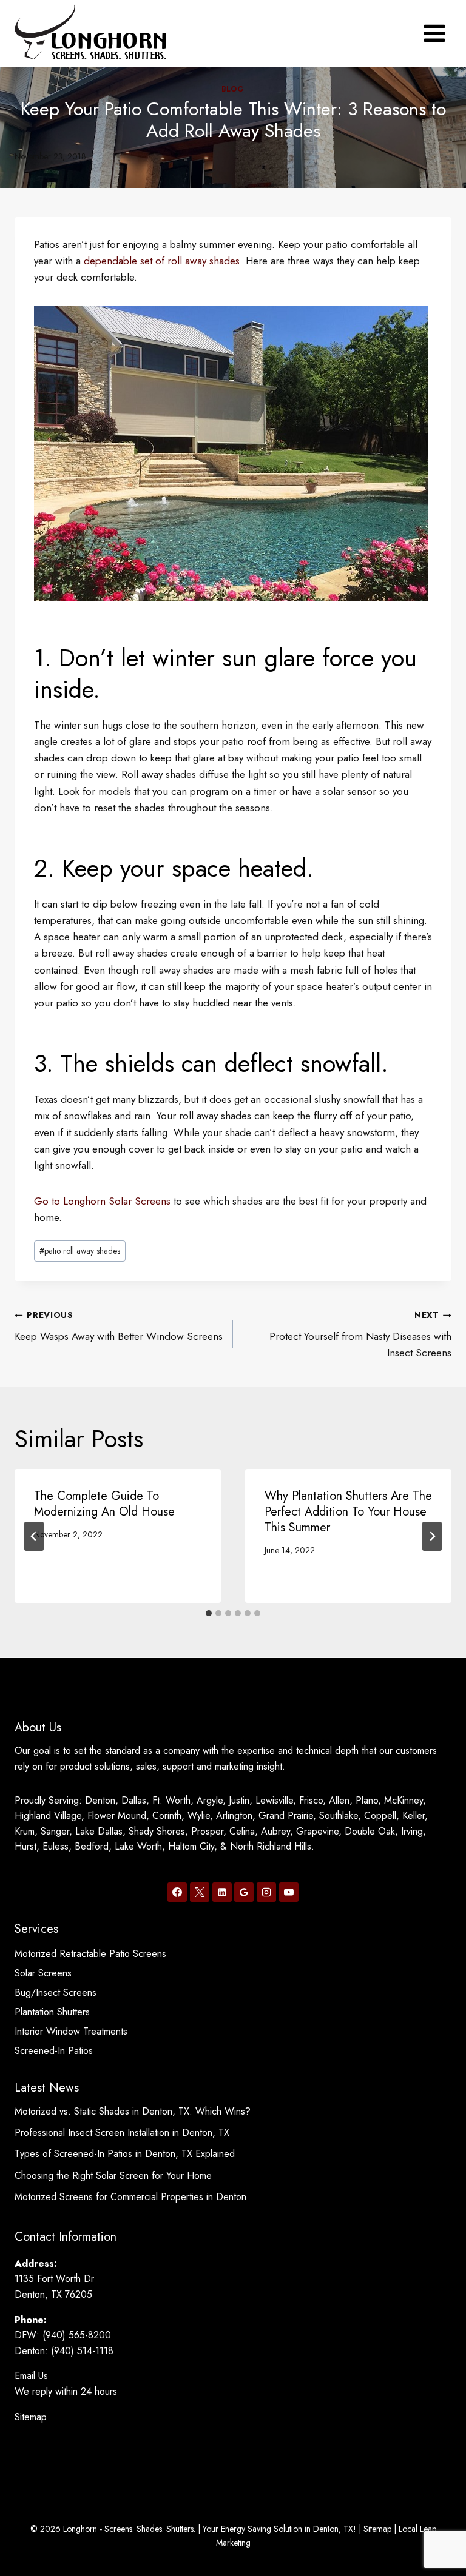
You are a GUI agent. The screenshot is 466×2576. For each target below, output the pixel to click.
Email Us (31, 2376)
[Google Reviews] (244, 1892)
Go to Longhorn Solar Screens (102, 1201)
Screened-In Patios (54, 2051)
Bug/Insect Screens (56, 1992)
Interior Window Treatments (71, 2031)
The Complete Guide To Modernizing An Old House (104, 1504)
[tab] (209, 1613)
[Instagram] (266, 1892)
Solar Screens (43, 1973)
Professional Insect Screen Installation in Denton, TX (122, 2133)
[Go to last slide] (34, 1536)
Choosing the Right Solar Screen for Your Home (113, 2176)
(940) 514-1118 (82, 2351)
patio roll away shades (80, 1251)
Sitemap (31, 2417)
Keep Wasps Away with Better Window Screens (119, 1326)
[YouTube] (289, 1892)
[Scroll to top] (435, 2527)
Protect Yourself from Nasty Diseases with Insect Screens (360, 1334)
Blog (233, 89)
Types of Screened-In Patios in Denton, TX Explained (125, 2154)
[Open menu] (434, 33)
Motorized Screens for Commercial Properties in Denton (130, 2197)
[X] (200, 1892)
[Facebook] (177, 1892)
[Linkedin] (222, 1892)
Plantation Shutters (52, 2012)
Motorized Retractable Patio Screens (90, 1954)
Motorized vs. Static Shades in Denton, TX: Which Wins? (133, 2111)
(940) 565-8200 (77, 2335)
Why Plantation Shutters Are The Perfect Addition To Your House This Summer (348, 1512)
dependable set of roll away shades (162, 261)
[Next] (432, 1536)
